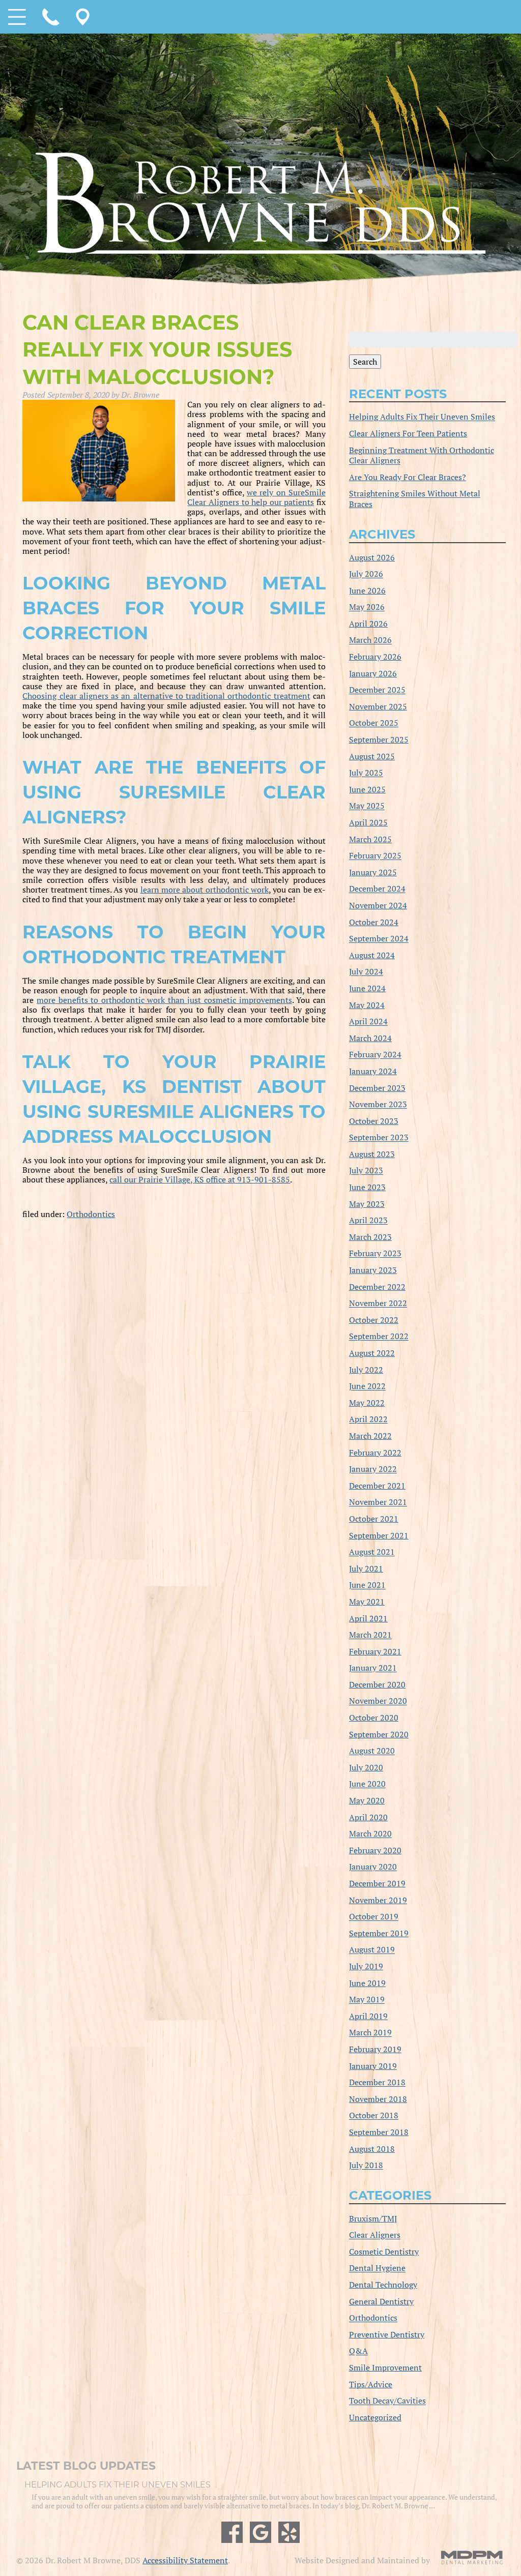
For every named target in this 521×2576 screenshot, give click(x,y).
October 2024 (374, 922)
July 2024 (366, 972)
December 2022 (377, 1287)
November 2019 (378, 1900)
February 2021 (375, 1651)
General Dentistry (381, 2301)
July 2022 (366, 1370)
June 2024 (367, 988)
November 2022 (378, 1304)
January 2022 (373, 1469)
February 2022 (375, 1453)
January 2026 (373, 673)
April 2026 (368, 624)
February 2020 (375, 1850)
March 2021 (370, 1635)
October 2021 (374, 1519)
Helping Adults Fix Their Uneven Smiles (422, 417)
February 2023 (375, 1254)
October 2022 (374, 1320)
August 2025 (372, 756)
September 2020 (379, 1734)
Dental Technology (383, 2285)
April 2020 (368, 1817)
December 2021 (377, 1486)
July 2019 (366, 1966)
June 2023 (367, 1187)
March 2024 (370, 1038)
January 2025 (373, 872)
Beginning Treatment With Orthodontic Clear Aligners (422, 455)
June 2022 (367, 1386)
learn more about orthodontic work (205, 890)
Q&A (358, 2351)
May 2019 (367, 2000)
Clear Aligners (375, 2235)
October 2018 (374, 2116)
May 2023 (367, 1204)
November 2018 (378, 2099)
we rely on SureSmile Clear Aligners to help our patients (256, 497)
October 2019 (374, 1917)
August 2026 (372, 557)
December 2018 (377, 2083)
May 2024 (367, 1005)
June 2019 (367, 1983)
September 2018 (379, 2132)
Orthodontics (91, 1214)
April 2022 (368, 1419)
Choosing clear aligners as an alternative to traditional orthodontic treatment (166, 696)
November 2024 (378, 905)
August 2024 (372, 955)
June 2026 (367, 590)
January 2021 (373, 1668)
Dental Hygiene (377, 2268)
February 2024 (375, 1055)
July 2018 (366, 2166)
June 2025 (367, 789)
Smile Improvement (385, 2367)
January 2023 (373, 1270)
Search (365, 362)
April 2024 (368, 1022)
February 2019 (375, 2049)
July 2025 (366, 773)
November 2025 (378, 706)
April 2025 (368, 822)
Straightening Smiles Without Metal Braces (415, 499)
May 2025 (367, 806)
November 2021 (378, 1502)
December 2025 (377, 690)
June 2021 (367, 1585)
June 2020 (367, 1784)
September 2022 (379, 1337)
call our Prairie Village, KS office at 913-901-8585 (200, 1179)
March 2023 (370, 1237)
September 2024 (379, 939)
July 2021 (366, 1568)
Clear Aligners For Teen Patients (408, 433)
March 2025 (370, 839)
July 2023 (366, 1171)
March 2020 (370, 1834)
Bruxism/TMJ (373, 2218)
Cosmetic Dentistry (384, 2252)
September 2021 (379, 1535)
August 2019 (372, 1950)
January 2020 (373, 1867)
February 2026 (375, 657)
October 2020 (374, 1718)
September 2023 (379, 1138)
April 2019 (368, 2016)
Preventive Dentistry (387, 2334)
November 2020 (378, 1701)
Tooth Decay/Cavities (387, 2401)
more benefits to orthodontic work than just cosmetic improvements (164, 1000)
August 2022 (372, 1353)
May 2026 (367, 607)
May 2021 (367, 1602)
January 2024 (373, 1071)
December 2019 (377, 1883)
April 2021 (368, 1618)
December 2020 (377, 1684)
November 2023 (378, 1105)
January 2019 (373, 2066)
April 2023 (368, 1221)
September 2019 (379, 1933)
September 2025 (379, 739)
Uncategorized (375, 2417)
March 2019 (370, 2033)
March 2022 (370, 1436)
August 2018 (372, 2149)
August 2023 (372, 1154)
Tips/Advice (371, 2384)
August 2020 (372, 1751)
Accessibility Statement (185, 2560)
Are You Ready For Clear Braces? (408, 477)
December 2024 (377, 889)
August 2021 (372, 1552)
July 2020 (366, 1767)
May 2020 (367, 1800)
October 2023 (374, 1121)
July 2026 (366, 574)
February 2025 (375, 856)
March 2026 (370, 640)
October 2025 (374, 723)
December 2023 (377, 1088)
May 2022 (367, 1403)
